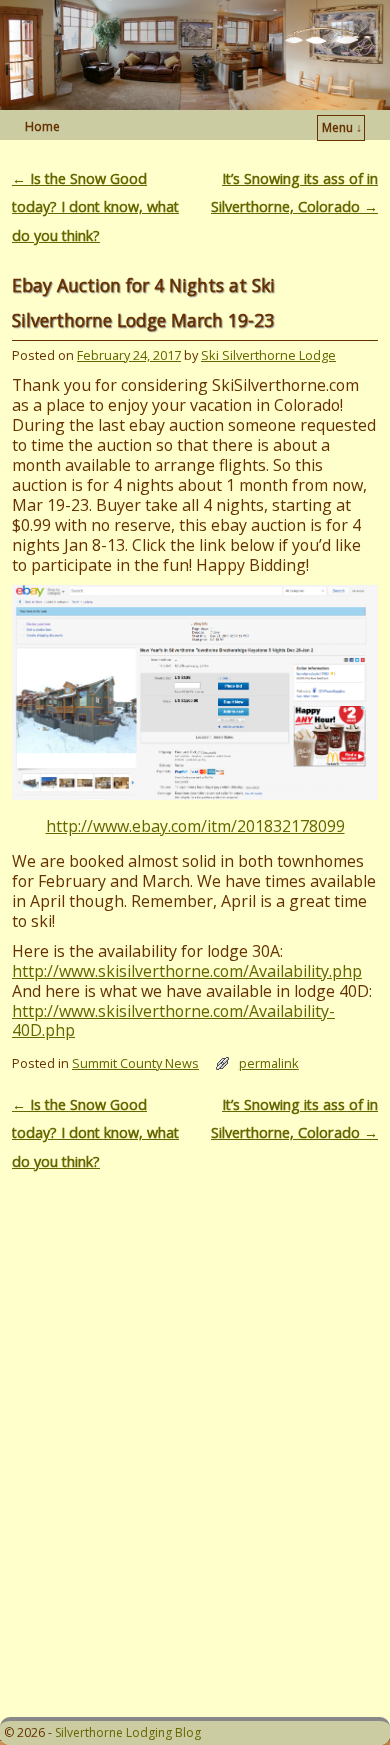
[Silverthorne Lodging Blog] (195, 55)
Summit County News (135, 1063)
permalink (269, 1063)
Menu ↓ (342, 127)
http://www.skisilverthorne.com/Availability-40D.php (173, 1021)
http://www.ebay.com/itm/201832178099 (195, 826)
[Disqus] (195, 1434)
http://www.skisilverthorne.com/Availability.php (187, 971)
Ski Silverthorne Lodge (268, 355)
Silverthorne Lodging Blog (128, 1732)
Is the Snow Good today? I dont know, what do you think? (95, 207)
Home (42, 126)
